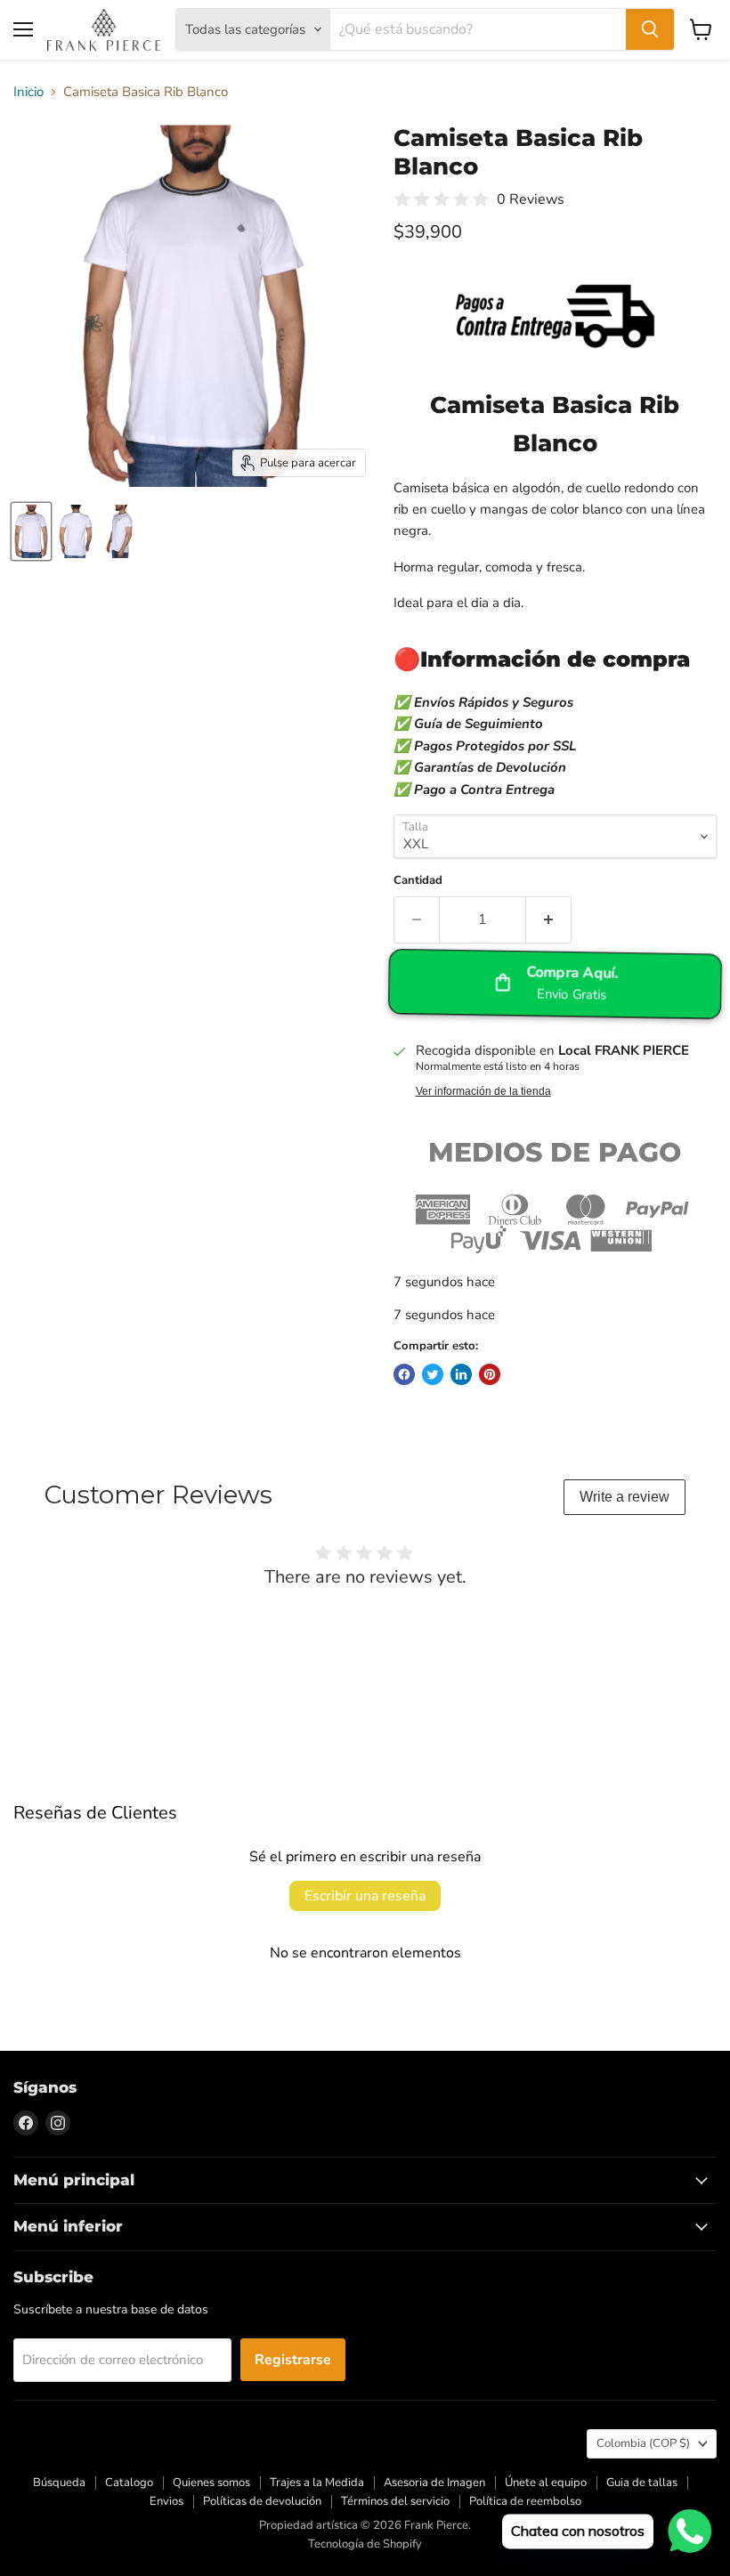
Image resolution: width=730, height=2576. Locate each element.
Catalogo (129, 2483)
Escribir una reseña (365, 1896)
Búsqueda (59, 2483)
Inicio (28, 92)
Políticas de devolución (262, 2501)
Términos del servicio (395, 2501)
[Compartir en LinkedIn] (461, 1374)
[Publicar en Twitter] (433, 1374)
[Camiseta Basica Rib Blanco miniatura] (31, 531)
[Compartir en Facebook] (404, 1374)
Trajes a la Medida (317, 2483)
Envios (166, 2501)
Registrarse (293, 2360)
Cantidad (418, 881)
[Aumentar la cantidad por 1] (549, 919)
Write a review (625, 1497)
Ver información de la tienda (483, 1091)
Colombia (643, 2443)
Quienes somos (211, 2483)
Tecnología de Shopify (365, 2544)
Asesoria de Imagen (434, 2483)
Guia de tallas (642, 2483)
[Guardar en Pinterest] (490, 1374)
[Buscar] (650, 29)
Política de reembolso (525, 2501)
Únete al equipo (546, 2483)
